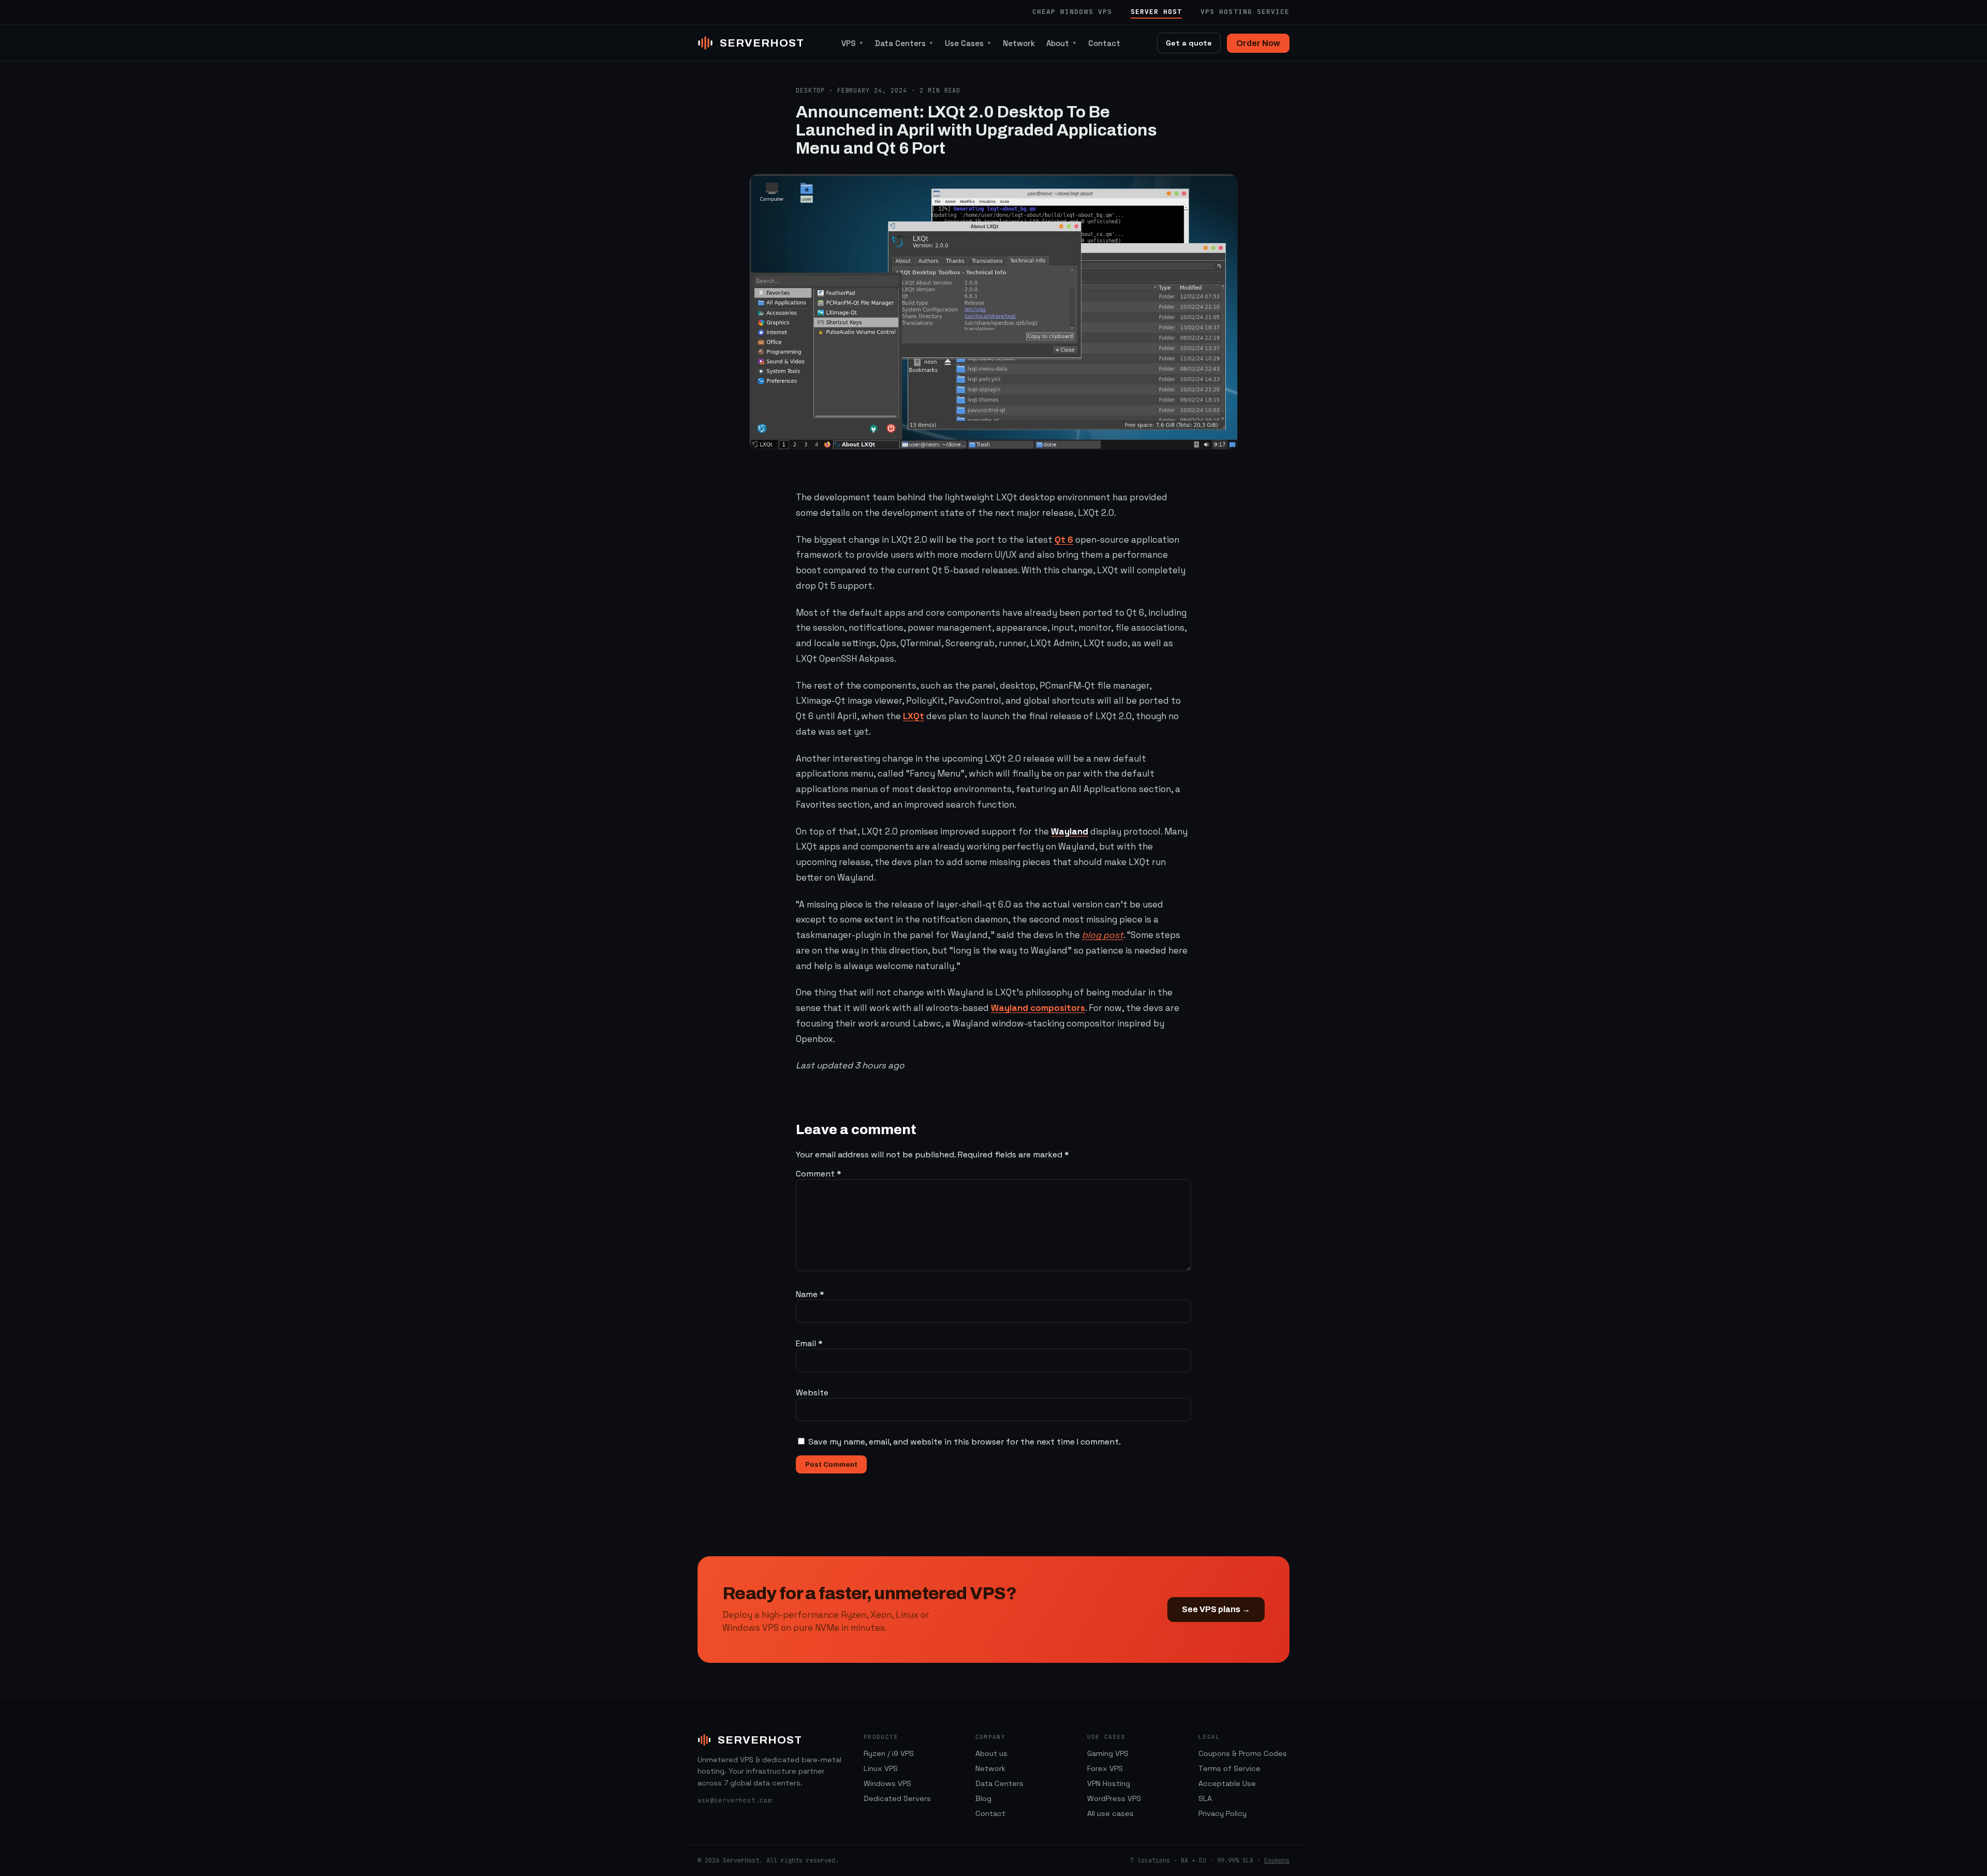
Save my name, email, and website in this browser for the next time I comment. (965, 1442)
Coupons (1277, 1860)
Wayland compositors (1038, 1008)
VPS (852, 43)
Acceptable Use (1227, 1783)
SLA (1205, 1798)
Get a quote (1189, 43)
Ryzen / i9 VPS (889, 1753)
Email (809, 1343)
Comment (819, 1174)
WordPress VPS (1114, 1798)
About (1062, 43)
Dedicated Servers (897, 1798)
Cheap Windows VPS (1072, 12)
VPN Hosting (1109, 1783)
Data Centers (904, 43)
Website (812, 1393)
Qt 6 (1064, 540)
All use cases (1110, 1813)
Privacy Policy (1222, 1813)
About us (991, 1753)
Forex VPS (1105, 1768)
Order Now (1258, 43)
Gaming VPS (1108, 1753)
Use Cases (968, 43)
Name (810, 1294)
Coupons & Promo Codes (1243, 1753)
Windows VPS (887, 1783)
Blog (983, 1798)
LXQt (914, 716)
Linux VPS (881, 1768)
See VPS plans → (1216, 1609)
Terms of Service (1229, 1768)
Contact (1104, 43)
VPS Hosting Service (1245, 12)
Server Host (1156, 12)
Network (1019, 43)
